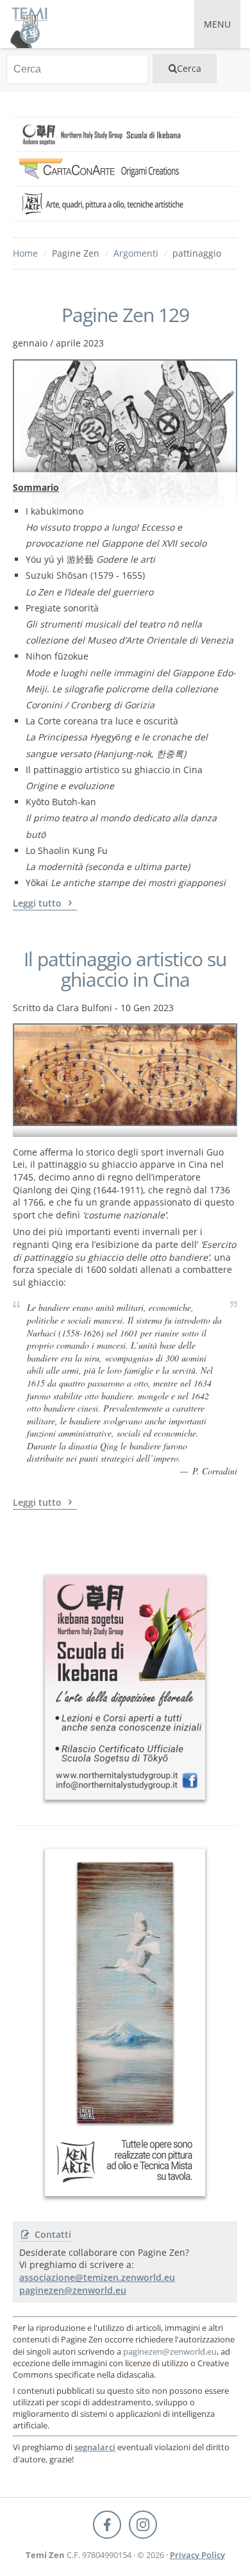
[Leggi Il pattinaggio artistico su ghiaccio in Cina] (125, 1080)
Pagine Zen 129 (125, 315)
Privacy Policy (197, 2555)
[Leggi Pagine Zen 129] (125, 416)
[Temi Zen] (29, 24)
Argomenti (136, 253)
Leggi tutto (38, 903)
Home (25, 253)
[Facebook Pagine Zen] (107, 2525)
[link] (125, 134)
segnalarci (95, 2447)
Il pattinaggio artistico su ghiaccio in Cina (125, 969)
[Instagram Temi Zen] (143, 2525)
